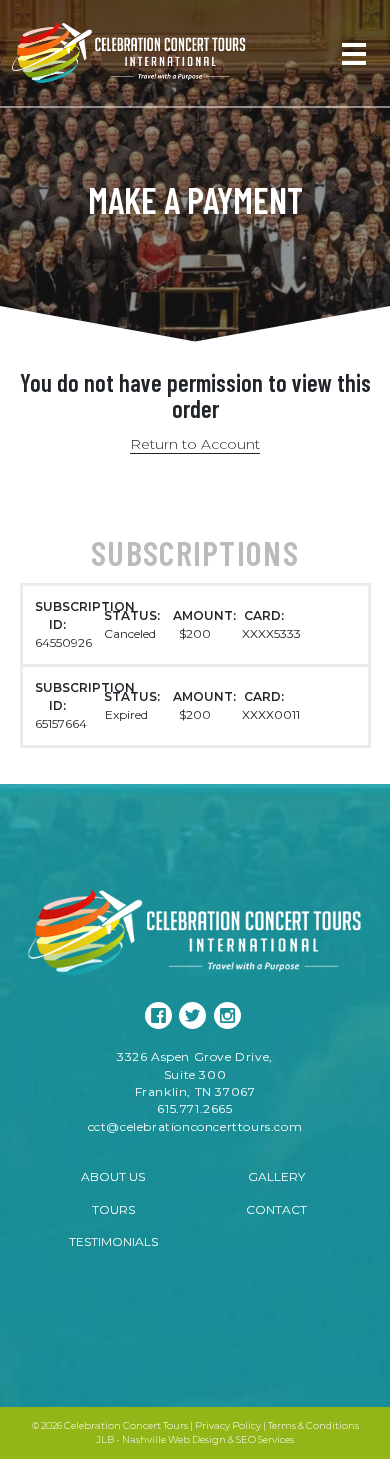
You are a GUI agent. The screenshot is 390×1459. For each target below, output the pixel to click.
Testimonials (113, 1241)
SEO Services (265, 1439)
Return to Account (195, 444)
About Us (113, 1176)
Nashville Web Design (174, 1439)
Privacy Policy (228, 1425)
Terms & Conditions (313, 1425)
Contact (276, 1209)
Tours (113, 1209)
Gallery (276, 1176)
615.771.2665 (194, 1108)
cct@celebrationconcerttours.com (195, 1126)
